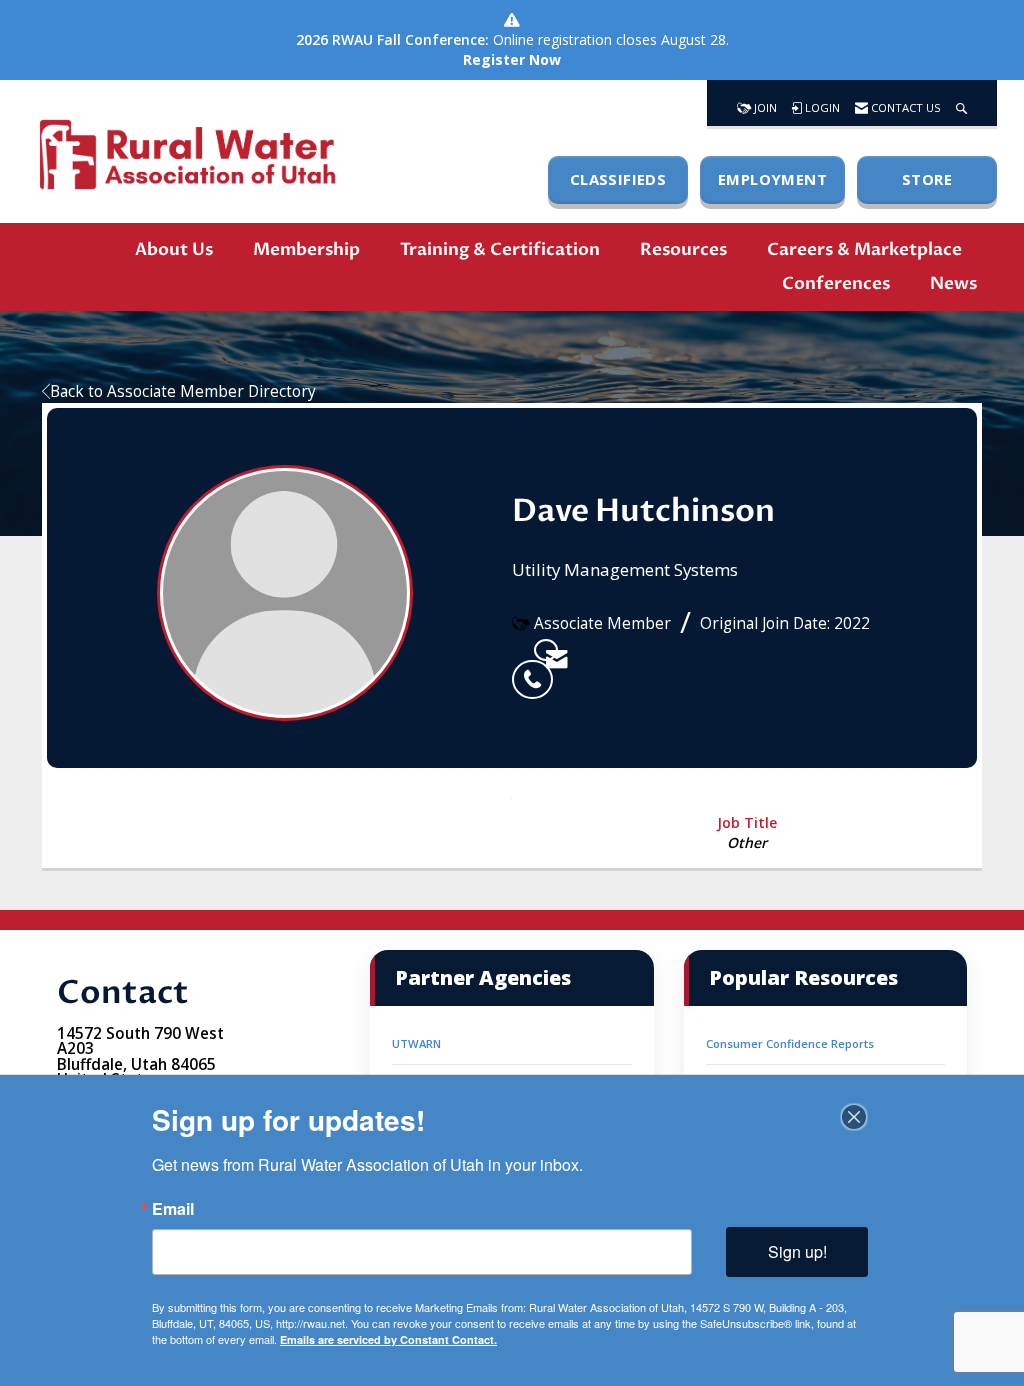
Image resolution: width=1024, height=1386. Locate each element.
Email (173, 1209)
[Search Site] (961, 103)
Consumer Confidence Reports (790, 1043)
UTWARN (416, 1043)
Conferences (836, 283)
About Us (174, 249)
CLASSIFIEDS (618, 179)
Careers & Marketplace (864, 249)
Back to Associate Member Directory (183, 391)
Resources (683, 249)
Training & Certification (500, 249)
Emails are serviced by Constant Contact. (388, 1339)
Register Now (512, 59)
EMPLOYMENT (772, 179)
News (953, 283)
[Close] (854, 1117)
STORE (927, 179)
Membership (306, 249)
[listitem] (523, 650)
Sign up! (797, 1251)
